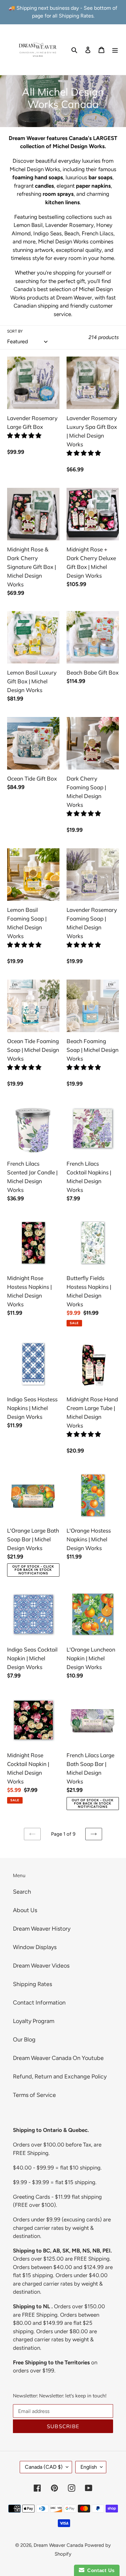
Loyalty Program (34, 2021)
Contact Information (39, 2003)
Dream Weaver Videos (41, 1966)
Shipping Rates (32, 1984)
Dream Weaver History (42, 1929)
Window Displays (35, 1947)
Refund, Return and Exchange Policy (60, 2076)
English (89, 2467)
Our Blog (24, 2040)
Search (22, 1892)
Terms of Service (34, 2095)
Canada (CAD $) (44, 2467)
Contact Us (100, 2570)
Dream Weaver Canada (58, 2545)
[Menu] (115, 49)
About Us (25, 1910)
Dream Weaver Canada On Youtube (58, 2058)
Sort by (15, 331)
